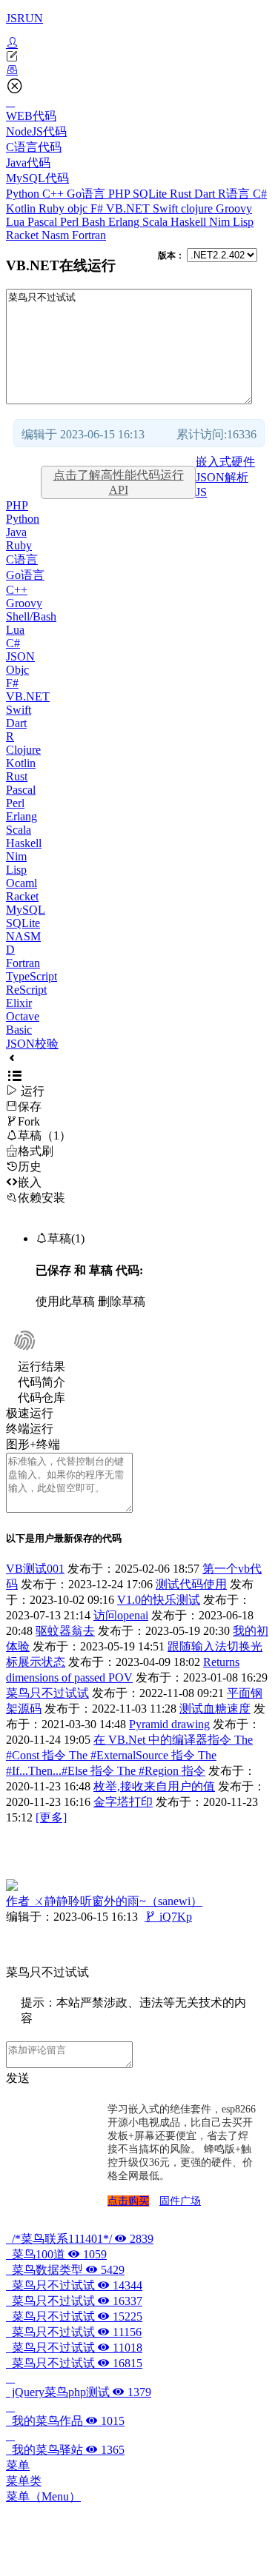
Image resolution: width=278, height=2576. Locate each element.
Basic (19, 1030)
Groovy (234, 208)
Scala (156, 222)
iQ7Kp (168, 1917)
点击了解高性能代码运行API (119, 482)
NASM (23, 936)
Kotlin (22, 208)
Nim (221, 222)
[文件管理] (139, 70)
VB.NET (129, 208)
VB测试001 (35, 1569)
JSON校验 (32, 1044)
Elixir (19, 1003)
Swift (167, 208)
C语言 (22, 559)
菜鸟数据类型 (65, 2270)
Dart (206, 194)
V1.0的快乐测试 (159, 1600)
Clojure (23, 750)
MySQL (26, 910)
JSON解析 (222, 477)
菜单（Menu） (43, 2496)
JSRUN (24, 18)
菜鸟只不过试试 (47, 1693)
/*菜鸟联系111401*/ (80, 2239)
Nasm (57, 235)
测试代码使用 (191, 1584)
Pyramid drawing (169, 1724)
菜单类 (24, 2481)
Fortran (89, 235)
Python (24, 194)
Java (16, 532)
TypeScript (32, 976)
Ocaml (21, 883)
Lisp (243, 222)
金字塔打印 (123, 1802)
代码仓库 (42, 1398)
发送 (18, 2078)
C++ (54, 194)
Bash (95, 222)
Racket (24, 235)
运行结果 (42, 1366)
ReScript (26, 990)
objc (79, 208)
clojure (198, 208)
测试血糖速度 (215, 1709)
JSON (20, 656)
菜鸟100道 (56, 2254)
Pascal (44, 222)
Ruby (53, 208)
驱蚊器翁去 (65, 1631)
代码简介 (42, 1382)
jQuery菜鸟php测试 (79, 2392)
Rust (182, 194)
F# (98, 208)
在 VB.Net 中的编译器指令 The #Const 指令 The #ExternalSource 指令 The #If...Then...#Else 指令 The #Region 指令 (129, 1755)
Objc (17, 670)
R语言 (235, 194)
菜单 (18, 2465)
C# (260, 194)
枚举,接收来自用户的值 (154, 1786)
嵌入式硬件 (225, 462)
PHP (120, 194)
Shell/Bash (31, 616)
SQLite (151, 194)
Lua (17, 222)
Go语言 (87, 194)
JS (201, 492)
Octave (23, 1016)
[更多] (51, 1817)
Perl (71, 222)
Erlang (125, 222)
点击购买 (128, 2201)
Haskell (190, 222)
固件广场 (180, 2201)
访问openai (121, 1615)
